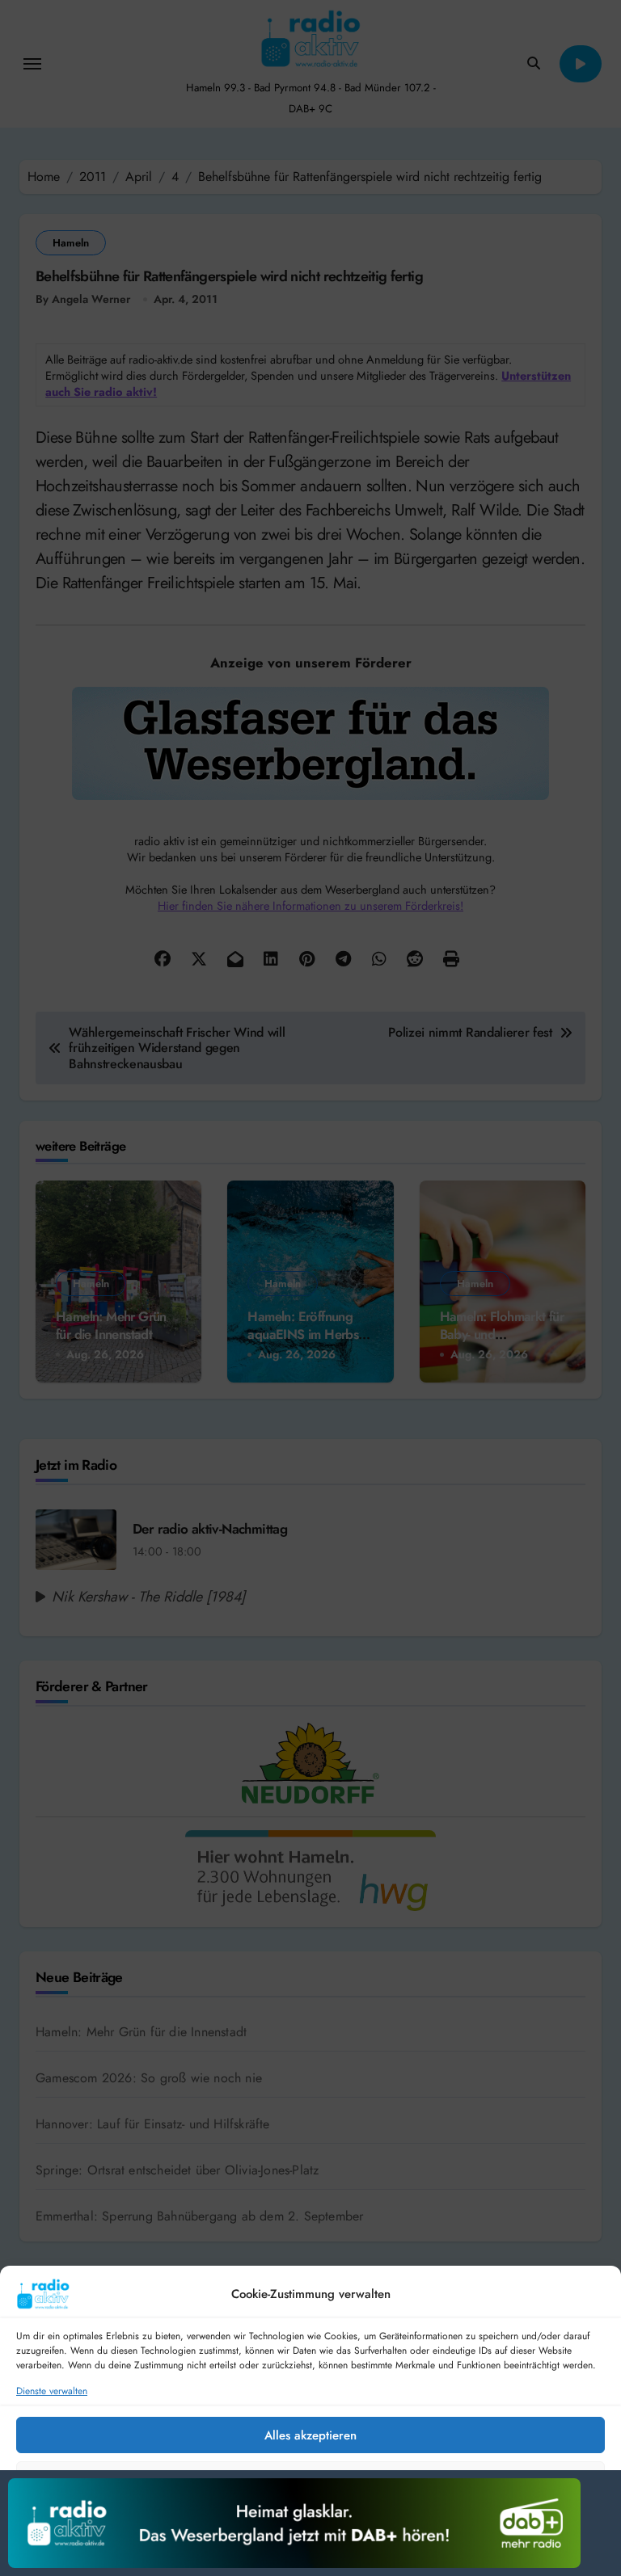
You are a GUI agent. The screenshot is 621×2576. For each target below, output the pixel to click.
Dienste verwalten (52, 2391)
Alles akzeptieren (310, 2435)
